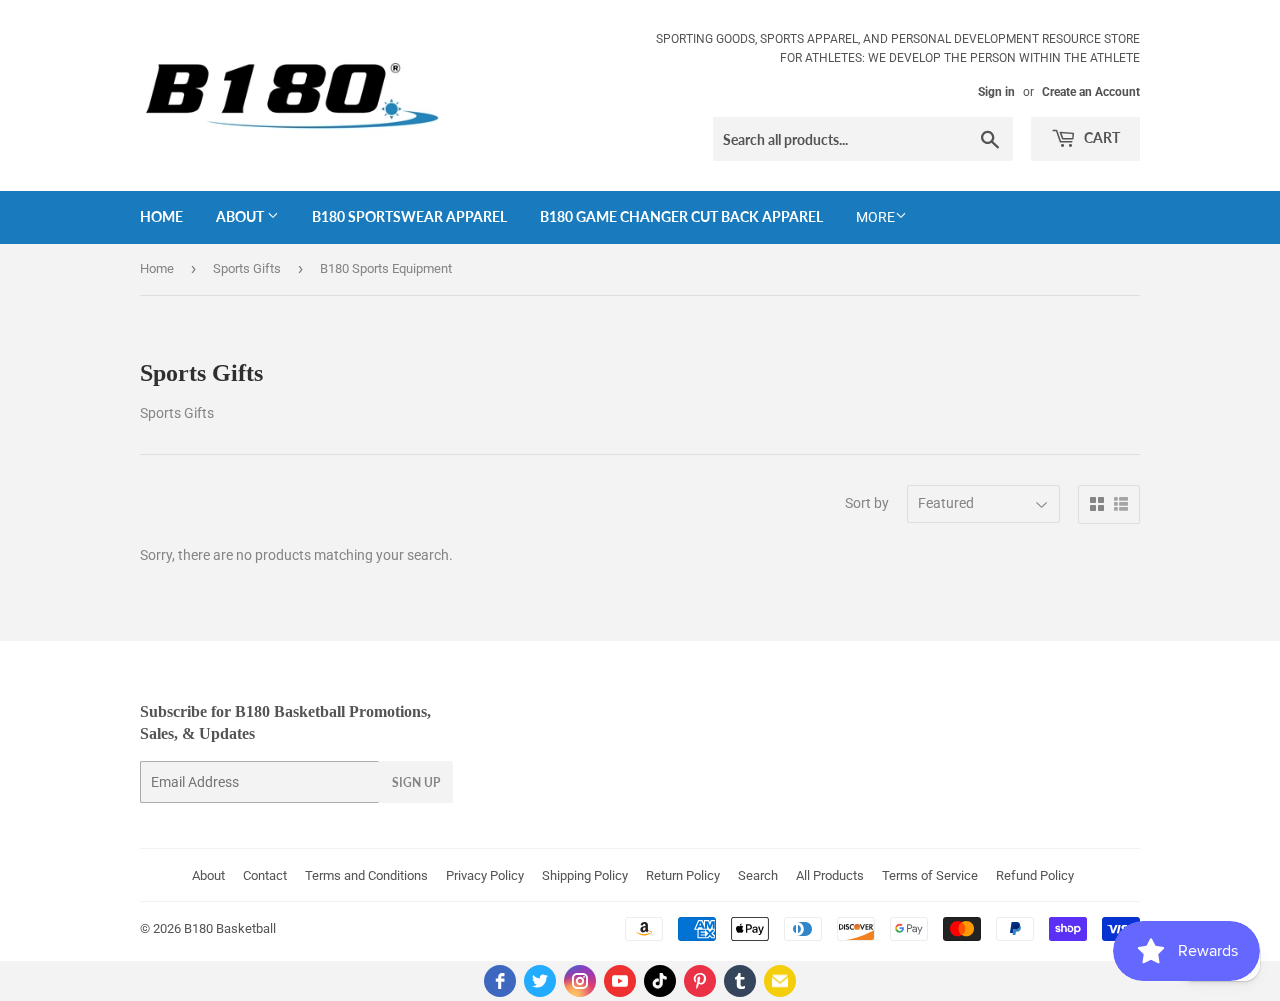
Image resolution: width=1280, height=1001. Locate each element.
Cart (1100, 137)
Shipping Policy (585, 875)
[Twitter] (540, 981)
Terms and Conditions (366, 875)
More (875, 217)
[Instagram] (580, 981)
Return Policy (683, 875)
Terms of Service (930, 875)
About (241, 216)
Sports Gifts (247, 268)
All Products (830, 875)
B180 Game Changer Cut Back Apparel (681, 216)
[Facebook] (500, 981)
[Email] (780, 981)
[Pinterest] (700, 981)
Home (161, 216)
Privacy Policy (485, 875)
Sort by (867, 503)
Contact (265, 875)
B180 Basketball (230, 928)
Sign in (996, 92)
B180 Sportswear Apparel (409, 216)
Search (758, 875)
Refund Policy (1035, 875)
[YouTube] (620, 981)
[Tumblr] (740, 981)
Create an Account (1091, 92)
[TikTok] (660, 981)
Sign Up (416, 782)
